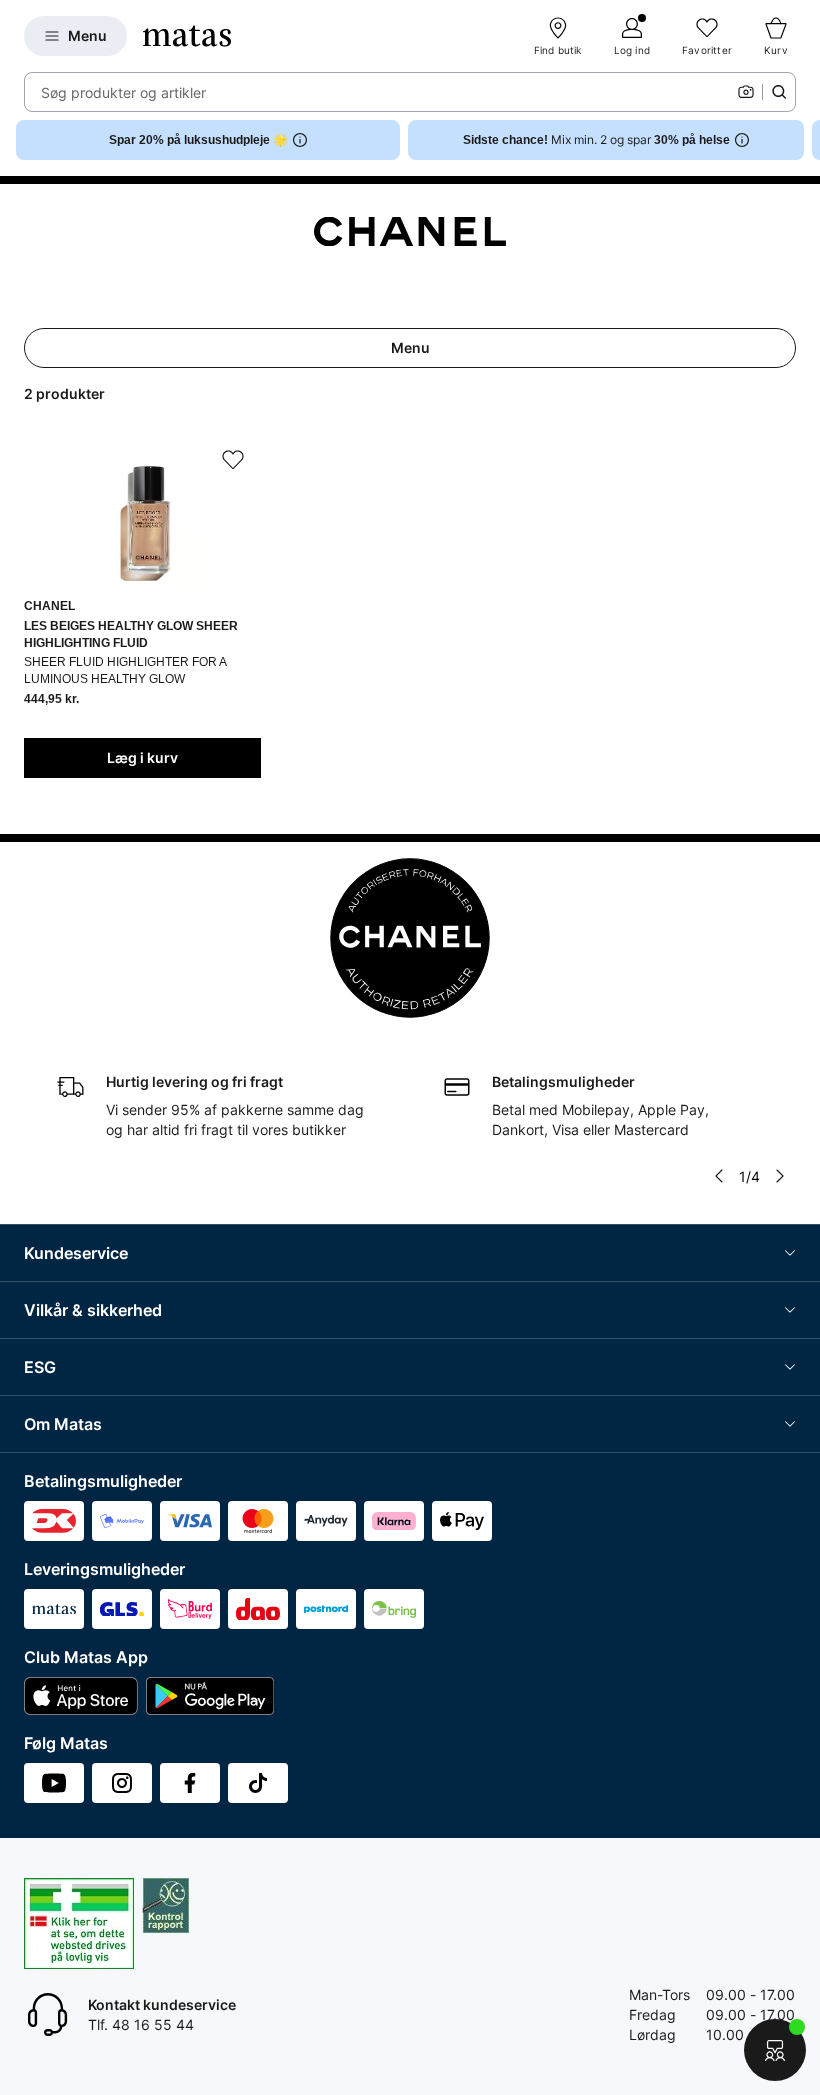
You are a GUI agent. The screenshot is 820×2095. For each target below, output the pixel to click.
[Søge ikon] (779, 92)
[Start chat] (775, 2050)
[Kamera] (746, 92)
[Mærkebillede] (410, 232)
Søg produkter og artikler (123, 92)
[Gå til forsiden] (187, 36)
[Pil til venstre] (719, 1176)
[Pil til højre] (804, 140)
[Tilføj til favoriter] (233, 460)
